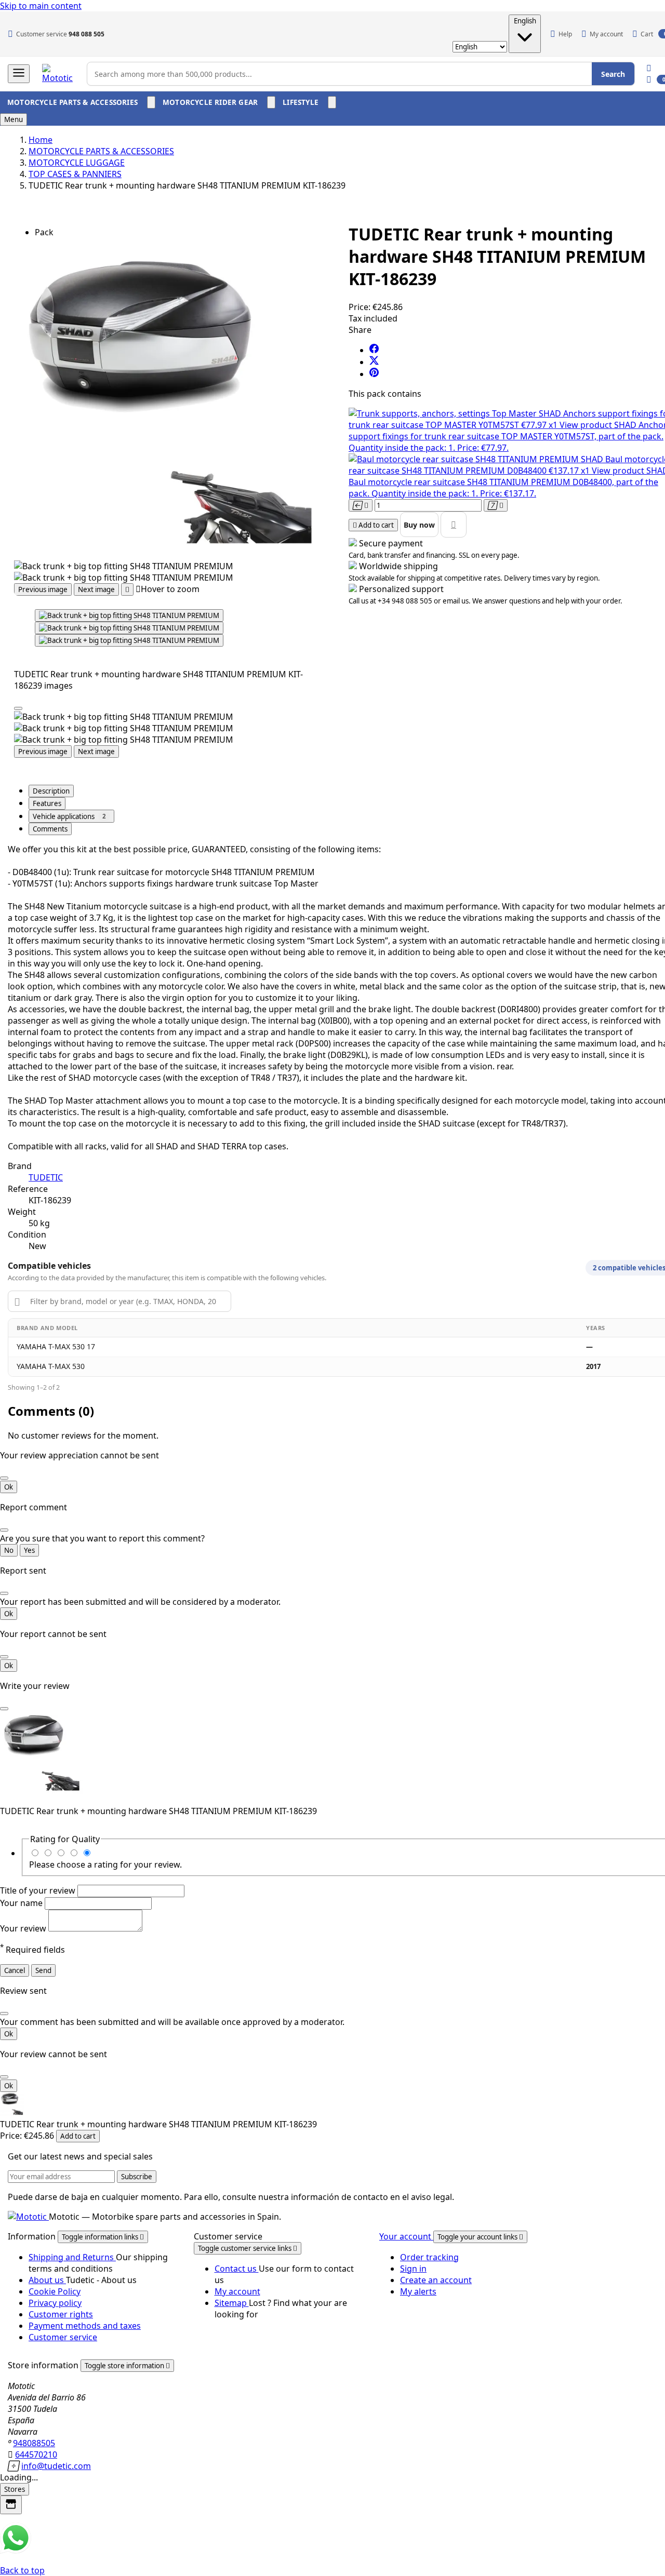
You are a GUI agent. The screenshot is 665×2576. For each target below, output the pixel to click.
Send (43, 1970)
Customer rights (61, 2314)
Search (613, 74)
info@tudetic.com (56, 2466)
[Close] (18, 708)
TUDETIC (46, 1177)
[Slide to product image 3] (129, 640)
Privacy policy (55, 2303)
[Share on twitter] (374, 362)
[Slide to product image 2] (129, 628)
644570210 (36, 2454)
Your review (24, 1928)
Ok (9, 1487)
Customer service (63, 2337)
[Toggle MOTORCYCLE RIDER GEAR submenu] (271, 102)
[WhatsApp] (16, 2551)
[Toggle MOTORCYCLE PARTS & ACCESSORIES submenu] (151, 102)
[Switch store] (11, 2505)
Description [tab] (51, 791)
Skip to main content (41, 6)
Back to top (22, 2570)
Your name (22, 1903)
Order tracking (429, 2257)
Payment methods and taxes (85, 2326)
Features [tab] (47, 803)
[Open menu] (19, 74)
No (9, 1550)
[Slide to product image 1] (129, 615)
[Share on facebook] (374, 350)
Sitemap (232, 2303)
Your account (406, 2236)
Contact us (237, 2269)
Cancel (15, 1970)
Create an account (436, 2280)
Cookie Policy (55, 2291)
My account (237, 2291)
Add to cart (78, 2136)
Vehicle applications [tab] (69, 816)
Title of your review (39, 1890)
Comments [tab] (50, 829)
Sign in (413, 2269)
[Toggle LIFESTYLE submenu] (332, 102)
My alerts (418, 2291)
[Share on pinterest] (374, 374)
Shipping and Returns (72, 2257)
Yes (29, 1550)
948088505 (34, 2443)
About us (47, 2280)
